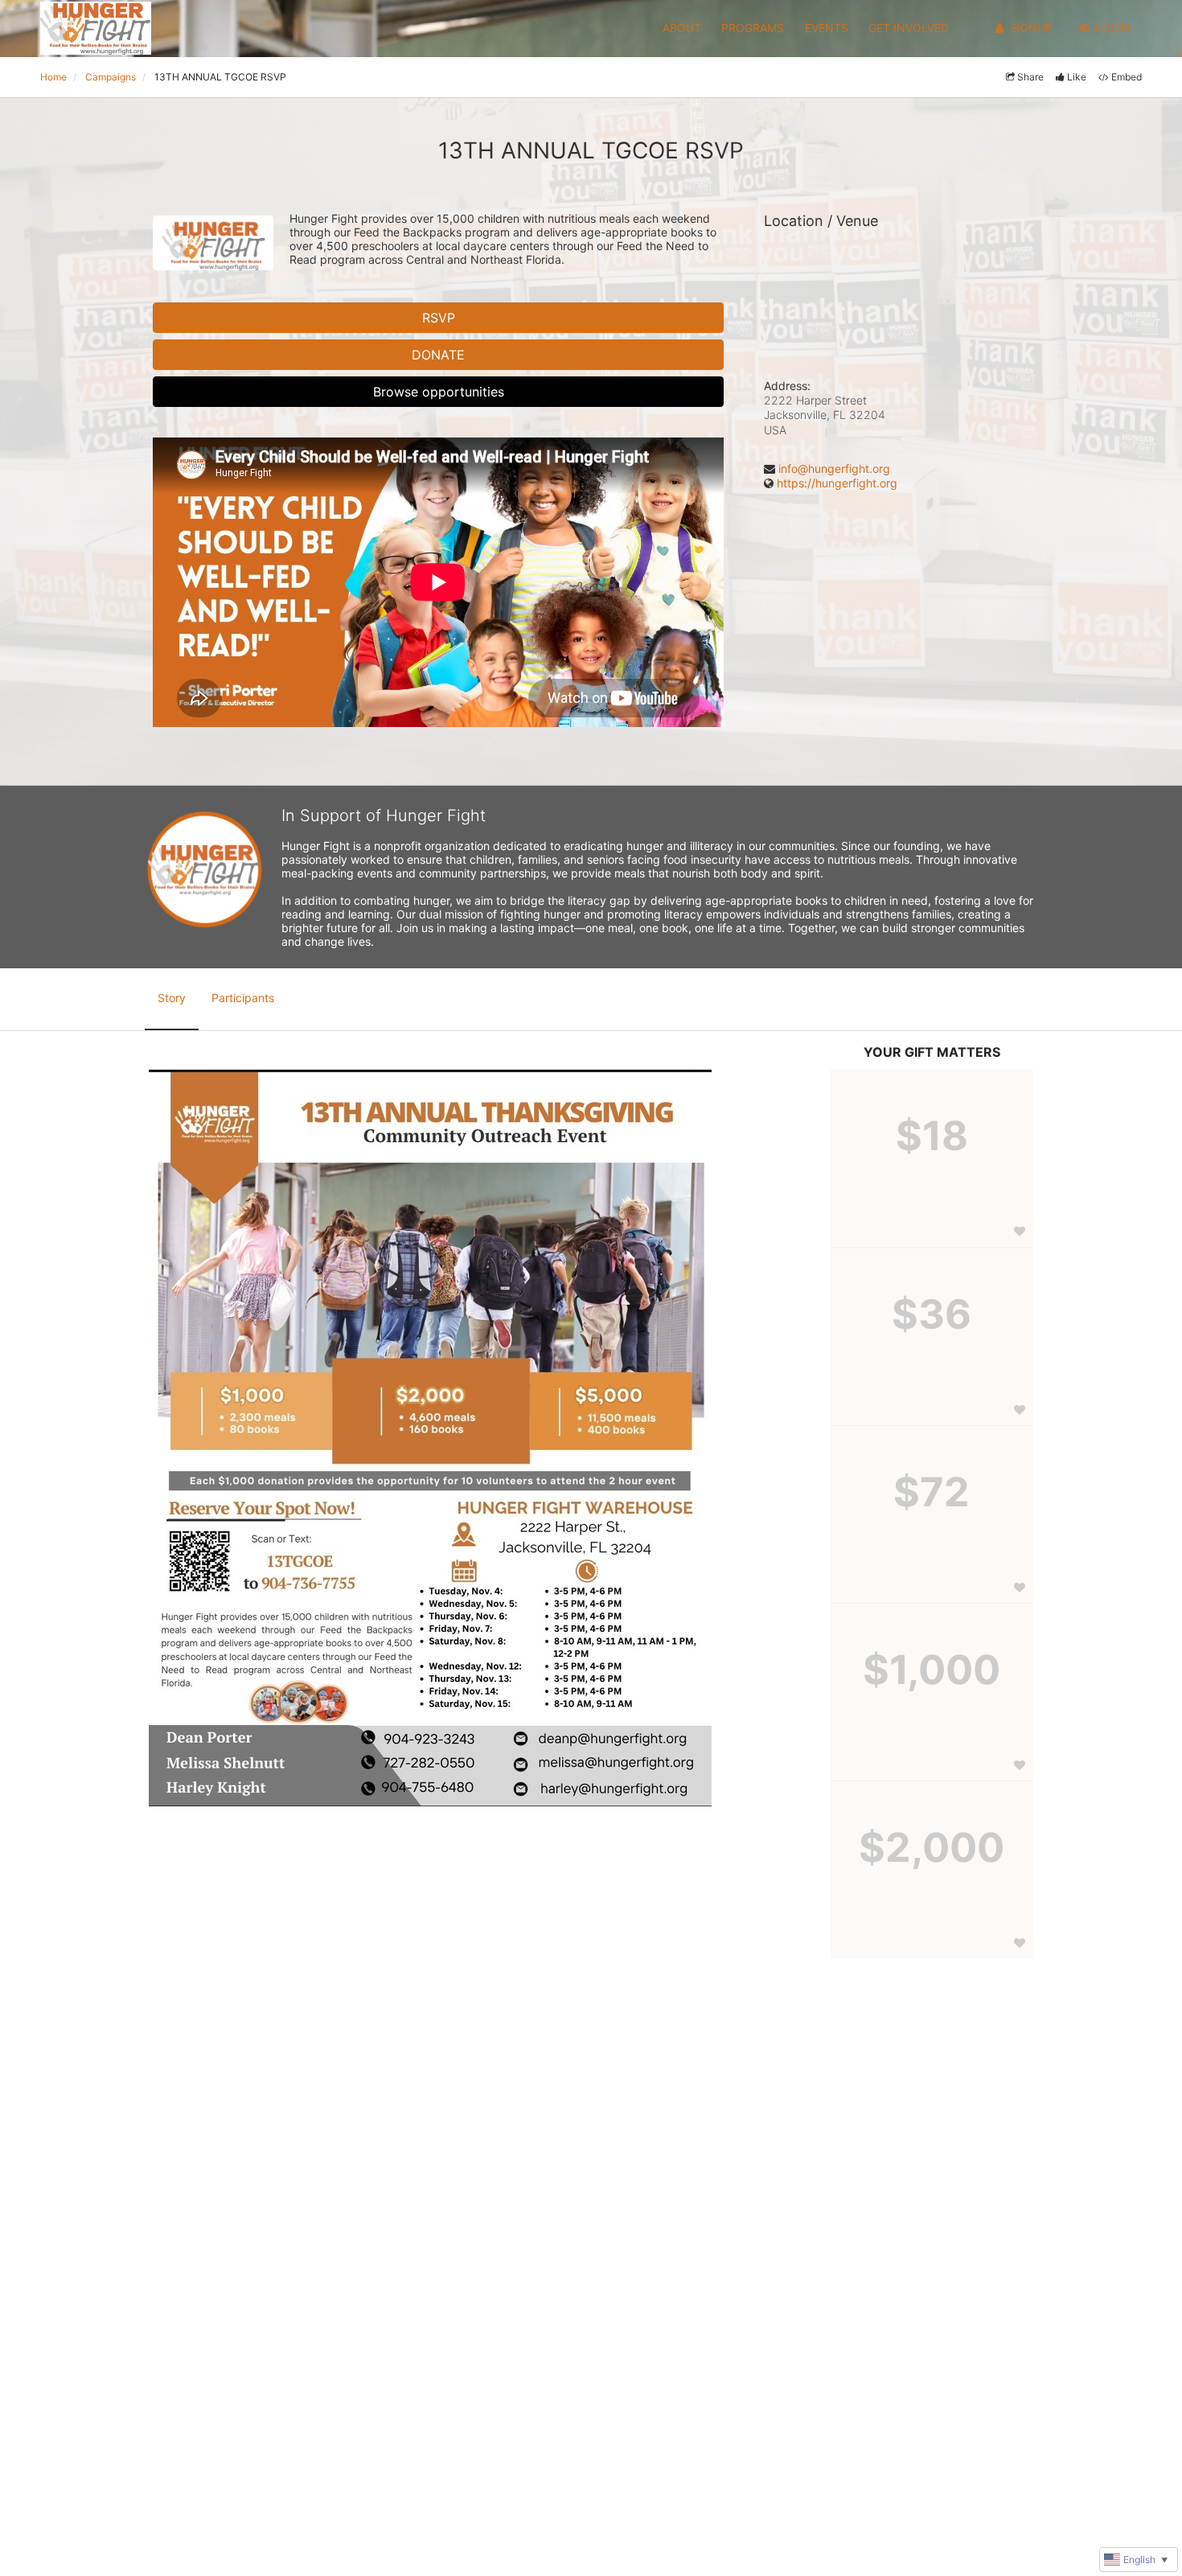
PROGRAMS (753, 28)
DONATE (438, 355)
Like (1077, 77)
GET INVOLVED (909, 28)
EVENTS (827, 28)
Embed (1127, 77)
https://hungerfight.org (837, 483)
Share (1030, 77)
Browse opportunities (439, 392)
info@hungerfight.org (834, 468)
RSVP (439, 318)
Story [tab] (172, 998)
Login (1113, 28)
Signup (1031, 28)
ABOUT (682, 28)
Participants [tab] (243, 998)
